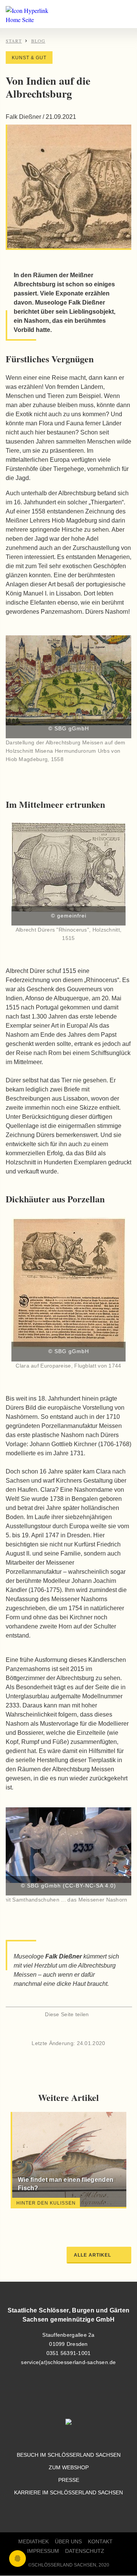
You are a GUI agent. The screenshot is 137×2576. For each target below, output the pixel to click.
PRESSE (69, 2480)
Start (14, 41)
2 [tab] (29, 2217)
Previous (21, 1863)
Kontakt (100, 2542)
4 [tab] (51, 2217)
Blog (38, 41)
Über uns (68, 2542)
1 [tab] (17, 2217)
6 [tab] (74, 2217)
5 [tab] (63, 2217)
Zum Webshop (69, 2468)
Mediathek (33, 2542)
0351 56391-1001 (69, 2353)
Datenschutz (85, 2551)
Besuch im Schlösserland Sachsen (69, 2455)
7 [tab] (86, 2217)
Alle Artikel (92, 2255)
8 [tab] (97, 2217)
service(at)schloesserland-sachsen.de (68, 2362)
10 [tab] (120, 2217)
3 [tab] (40, 2217)
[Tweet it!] (68, 2029)
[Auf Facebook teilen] (56, 2029)
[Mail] (81, 2029)
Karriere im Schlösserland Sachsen (68, 2493)
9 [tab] (108, 2217)
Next (116, 1863)
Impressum (43, 2551)
